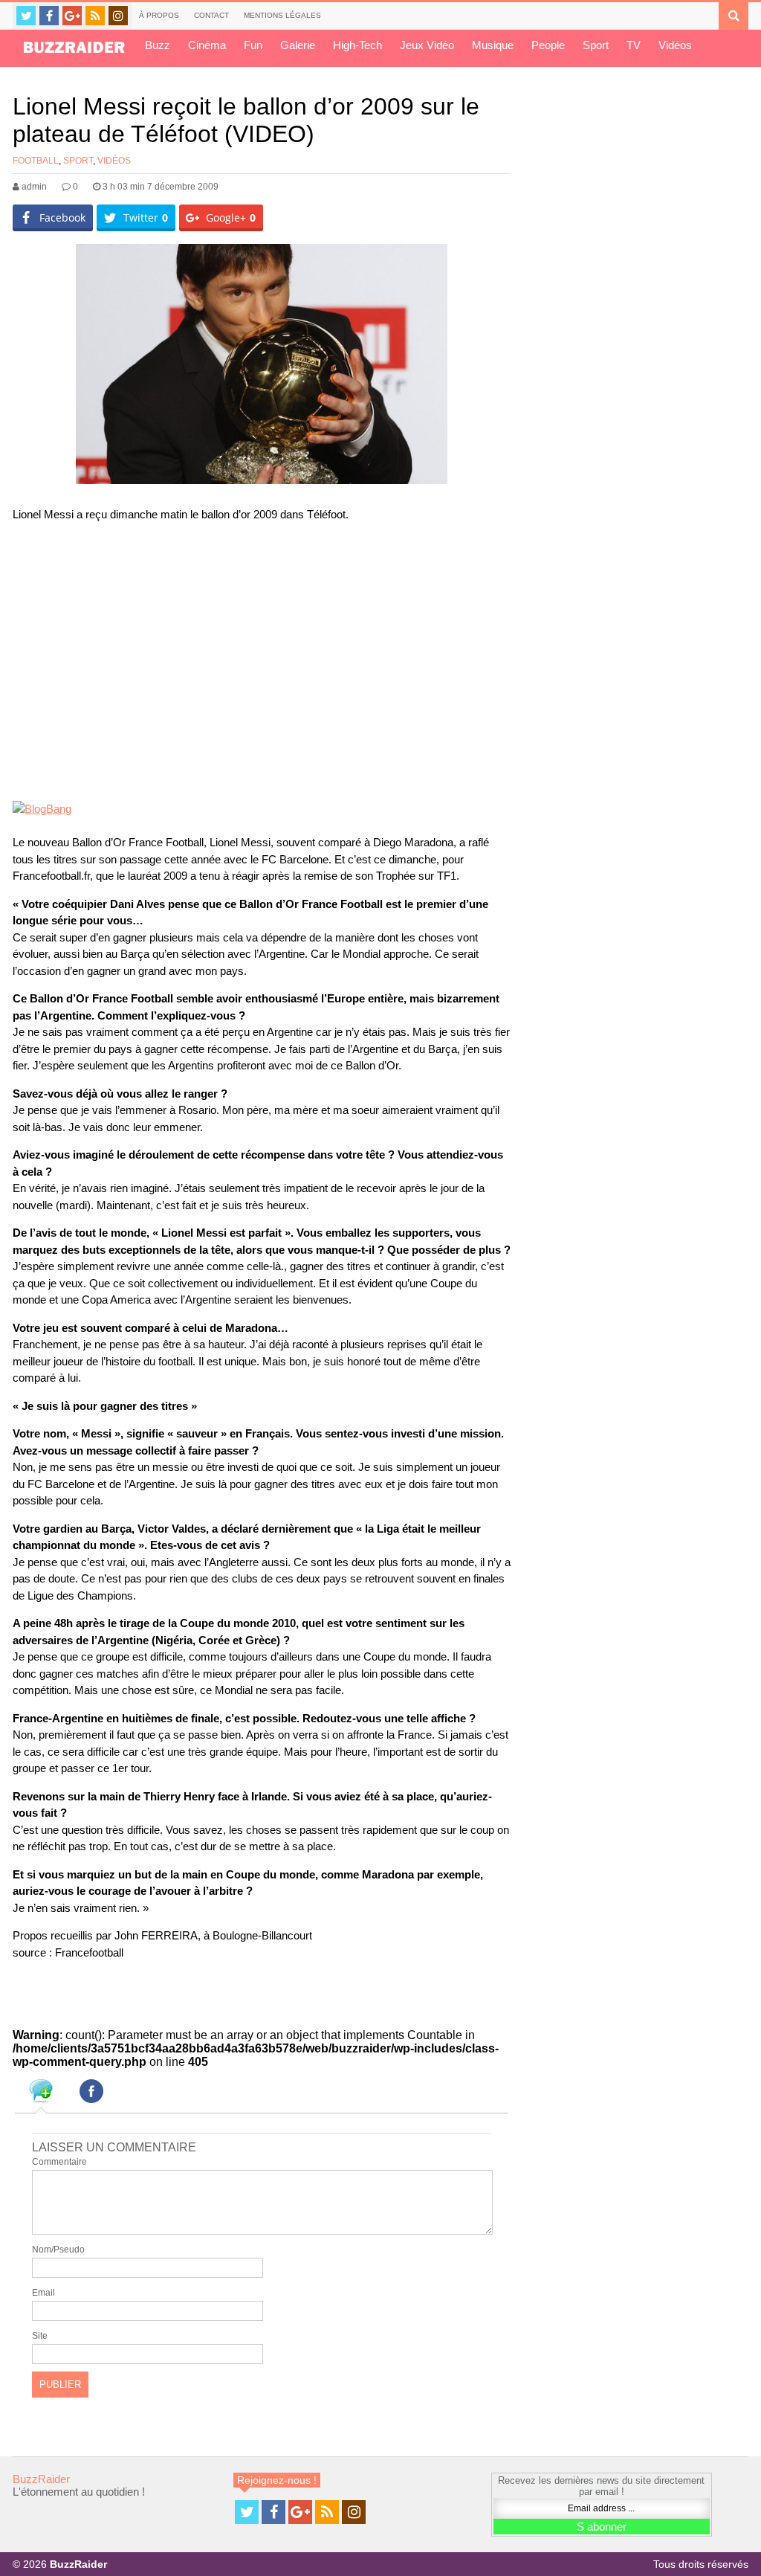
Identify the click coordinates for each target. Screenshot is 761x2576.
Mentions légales (282, 15)
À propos (159, 15)
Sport (596, 45)
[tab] (41, 2093)
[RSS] (95, 16)
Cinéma (207, 45)
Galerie (298, 45)
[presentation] (41, 2093)
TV (634, 45)
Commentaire (59, 2162)
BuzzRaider (41, 2479)
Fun (253, 45)
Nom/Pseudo (58, 2250)
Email (43, 2293)
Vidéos (675, 45)
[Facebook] (49, 16)
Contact (211, 15)
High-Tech (357, 45)
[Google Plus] (72, 16)
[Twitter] (26, 16)
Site (40, 2336)
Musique (493, 45)
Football (36, 161)
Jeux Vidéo (427, 45)
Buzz (158, 45)
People (548, 45)
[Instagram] (118, 16)
